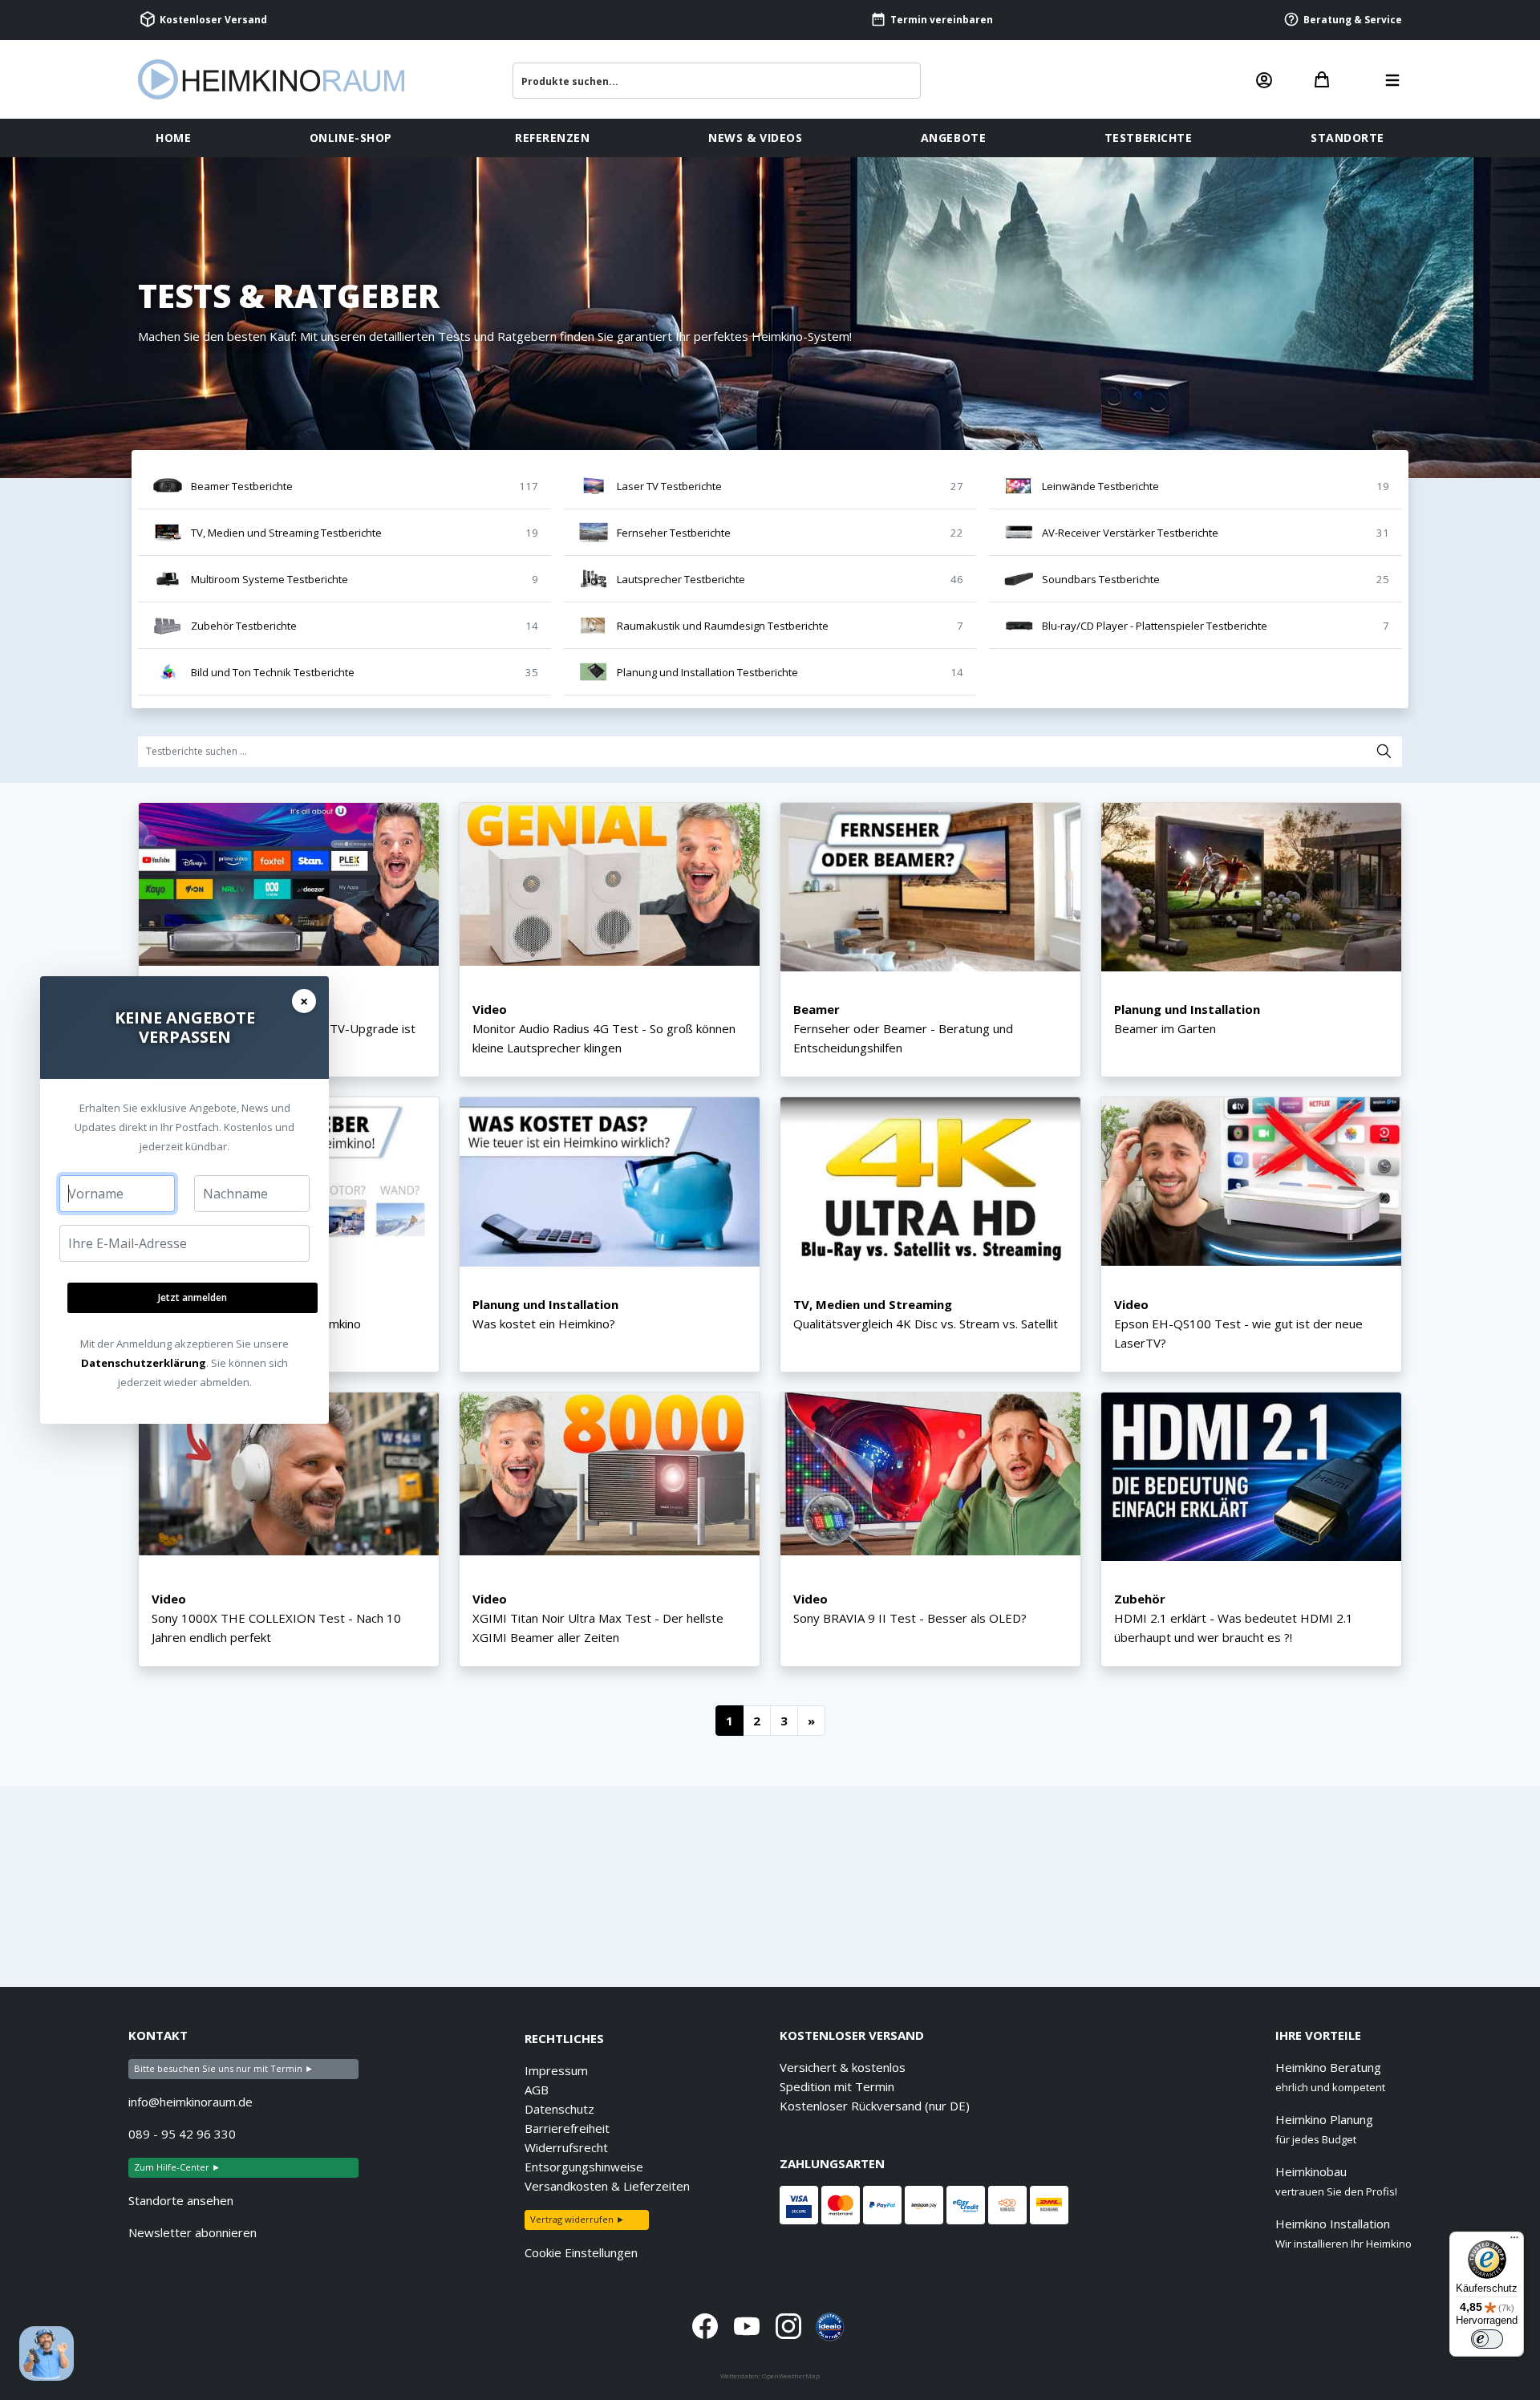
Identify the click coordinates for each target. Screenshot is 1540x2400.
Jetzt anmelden (192, 1297)
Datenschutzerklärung (144, 1363)
